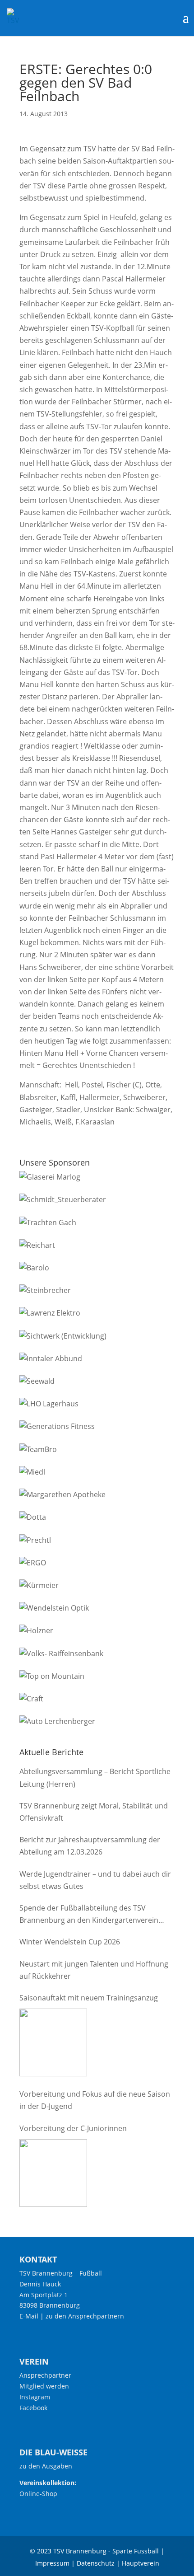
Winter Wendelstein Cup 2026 (70, 1942)
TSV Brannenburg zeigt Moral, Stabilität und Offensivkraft (94, 1812)
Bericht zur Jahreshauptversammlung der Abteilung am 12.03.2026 (90, 1846)
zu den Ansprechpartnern (85, 2316)
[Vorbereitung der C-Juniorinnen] (53, 2173)
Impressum (52, 2563)
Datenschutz (96, 2563)
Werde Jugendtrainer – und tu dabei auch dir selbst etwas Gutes (95, 1880)
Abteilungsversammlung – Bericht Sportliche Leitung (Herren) (95, 1777)
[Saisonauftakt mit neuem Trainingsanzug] (53, 2042)
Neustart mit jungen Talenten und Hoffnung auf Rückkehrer (94, 1970)
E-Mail (29, 2316)
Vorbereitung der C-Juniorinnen (73, 2128)
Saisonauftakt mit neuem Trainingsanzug (89, 1998)
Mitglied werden (44, 2386)
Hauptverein (141, 2563)
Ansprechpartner (45, 2375)
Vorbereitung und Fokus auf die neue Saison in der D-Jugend (95, 2100)
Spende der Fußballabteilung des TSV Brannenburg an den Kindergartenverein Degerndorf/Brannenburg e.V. (89, 1915)
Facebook (33, 2408)
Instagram (35, 2397)
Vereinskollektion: (48, 2483)
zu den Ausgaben (46, 2466)
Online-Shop (38, 2494)
